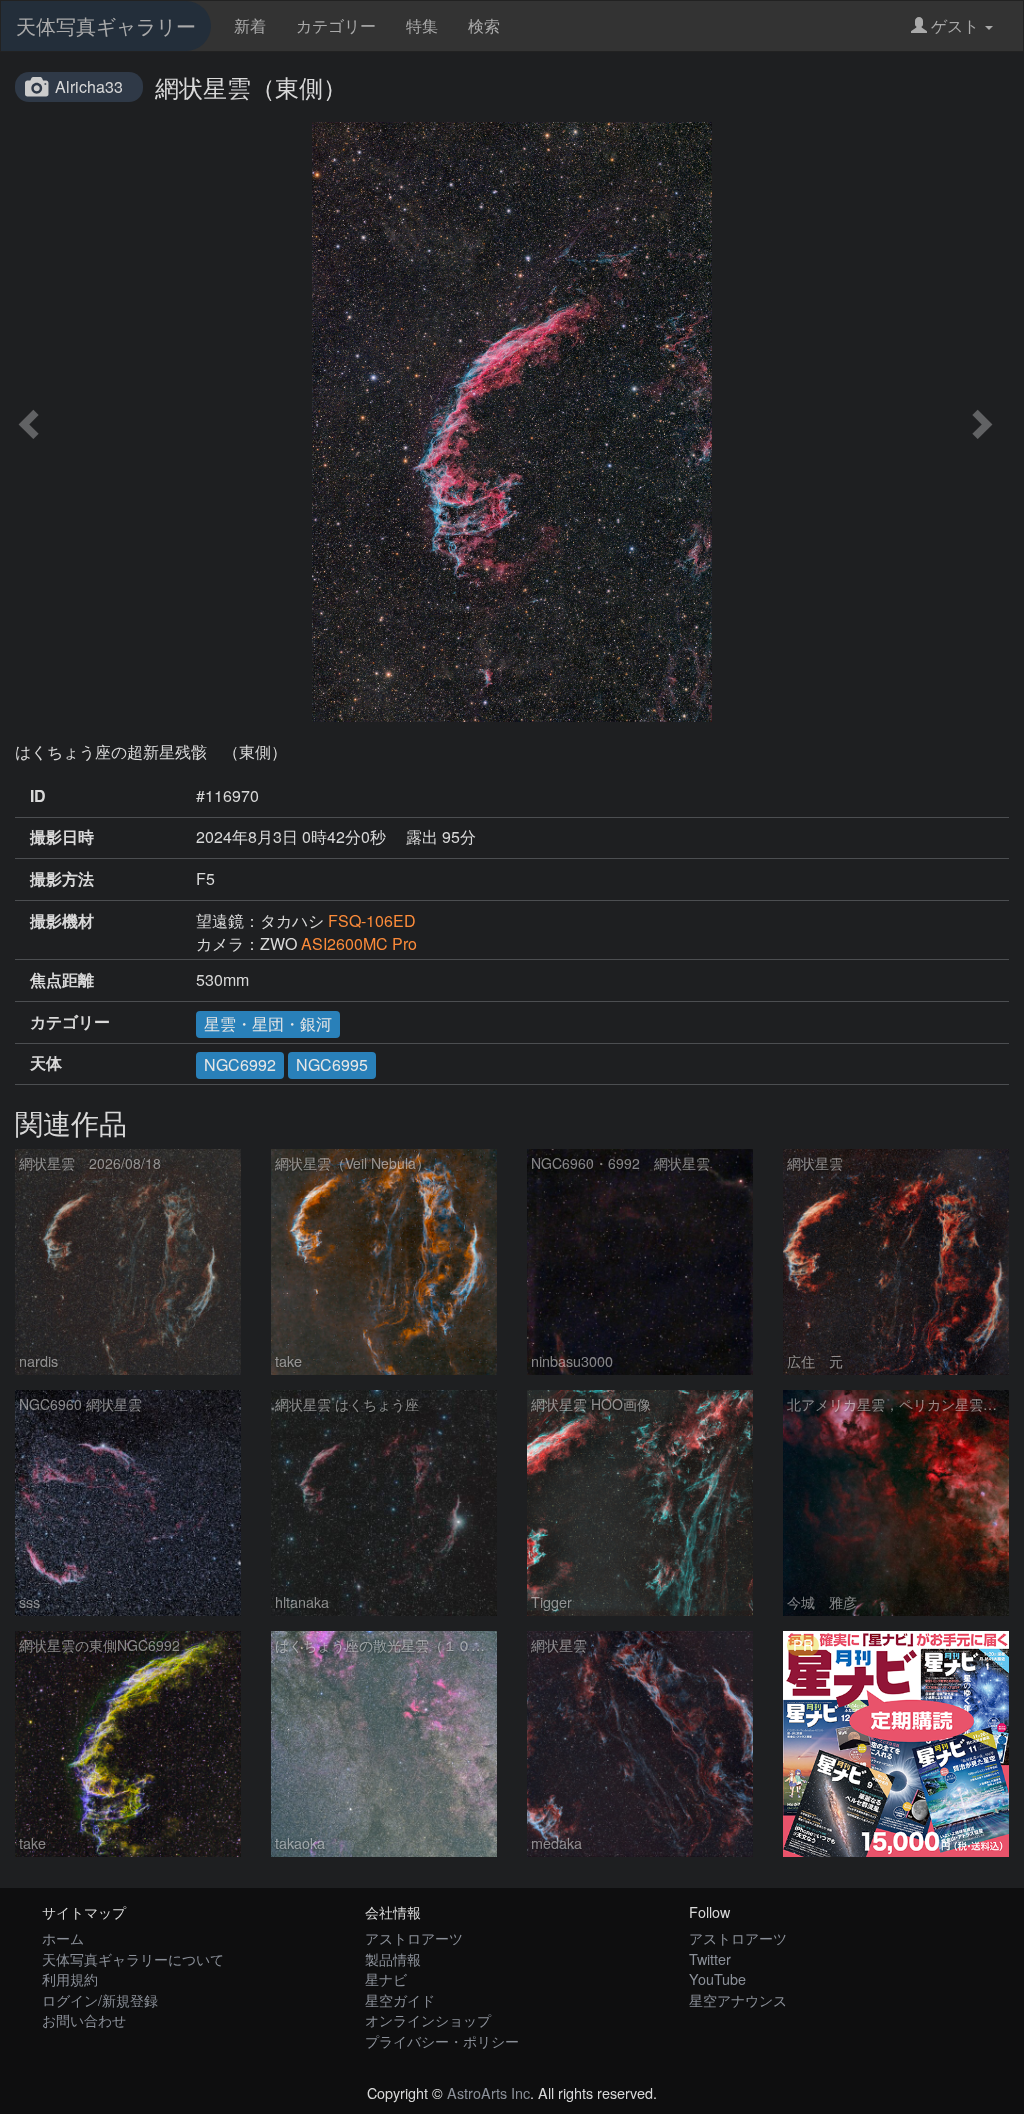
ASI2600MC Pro (359, 943)
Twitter (710, 1958)
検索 (484, 25)
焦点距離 (62, 980)
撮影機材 (62, 921)
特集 (422, 25)
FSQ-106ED (372, 920)
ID (38, 796)
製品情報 (393, 1958)
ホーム (63, 1937)
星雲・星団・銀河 (268, 1023)
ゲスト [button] (955, 25)
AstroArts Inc (488, 2092)
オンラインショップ (428, 2019)
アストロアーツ (414, 1937)
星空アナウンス (738, 1999)
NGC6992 (240, 1064)
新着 (250, 25)
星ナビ (386, 1978)
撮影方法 (62, 879)
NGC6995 (332, 1064)
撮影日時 (62, 837)
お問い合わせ (84, 2019)
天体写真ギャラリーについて (133, 1958)
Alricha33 (89, 86)
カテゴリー (336, 25)
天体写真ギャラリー (106, 25)
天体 (46, 1063)
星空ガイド (400, 1999)
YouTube (717, 1978)
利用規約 (70, 1978)
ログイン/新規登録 (100, 1999)
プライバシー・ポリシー (442, 2040)
